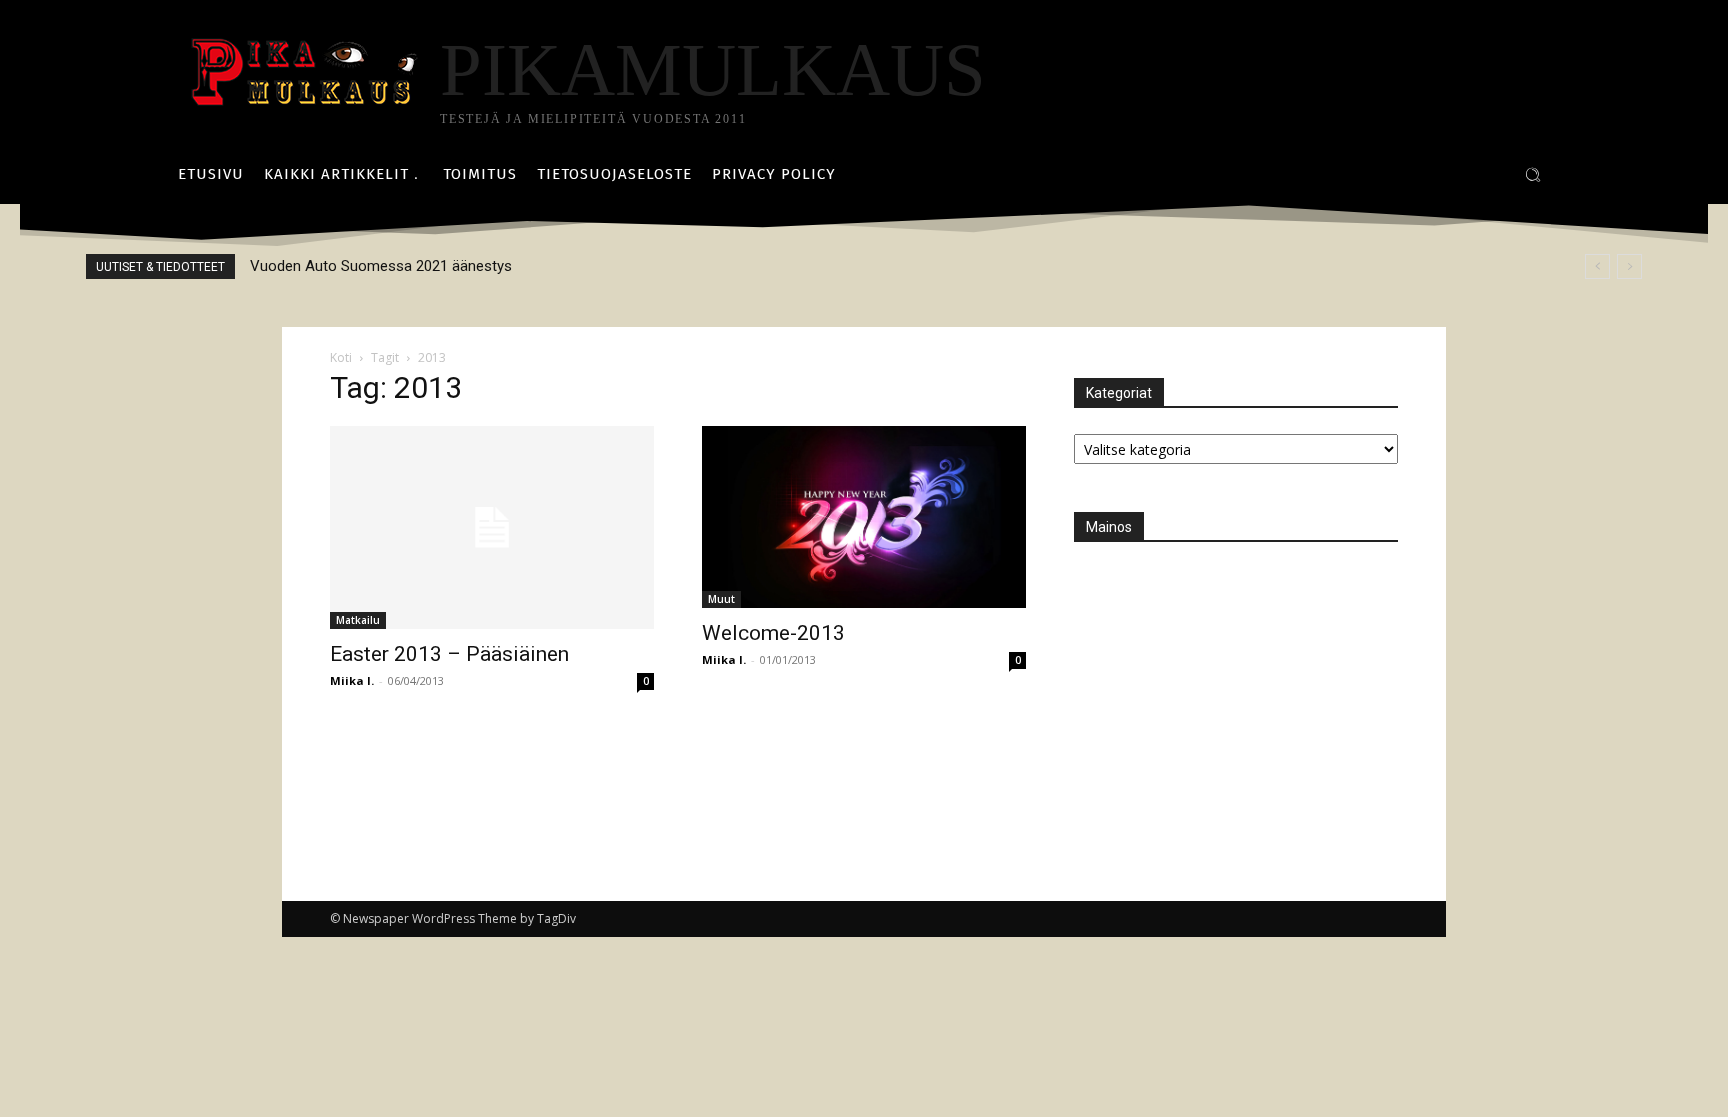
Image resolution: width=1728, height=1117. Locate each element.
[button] (1533, 175)
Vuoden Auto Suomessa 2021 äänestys (381, 266)
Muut (721, 599)
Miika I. (352, 680)
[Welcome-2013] (864, 517)
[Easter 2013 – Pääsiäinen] (492, 527)
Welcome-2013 (773, 633)
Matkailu (358, 620)
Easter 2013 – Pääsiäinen (449, 654)
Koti (341, 357)
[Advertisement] (1224, 693)
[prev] (1597, 266)
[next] (1629, 266)
